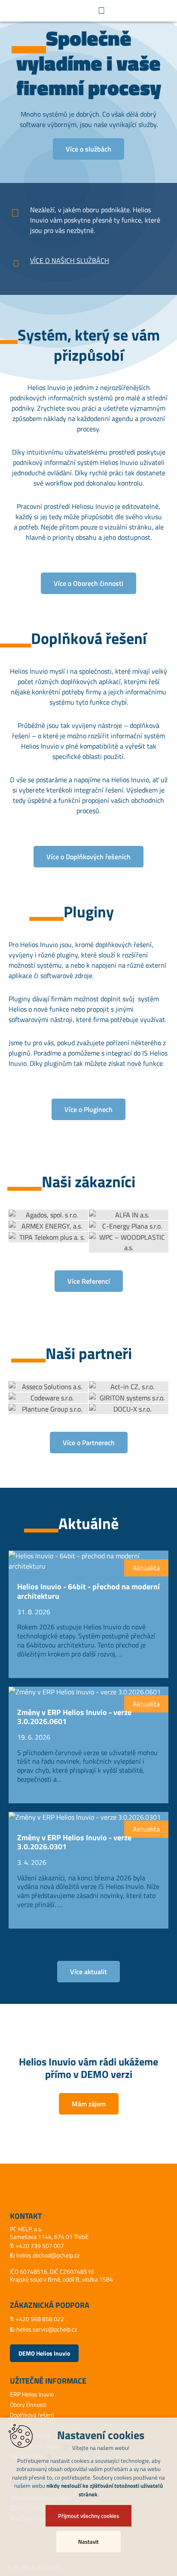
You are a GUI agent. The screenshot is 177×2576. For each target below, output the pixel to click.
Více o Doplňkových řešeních (88, 857)
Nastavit (88, 2542)
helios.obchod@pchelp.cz (48, 2255)
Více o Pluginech (88, 1109)
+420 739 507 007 (40, 2246)
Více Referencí (89, 1281)
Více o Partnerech (89, 1443)
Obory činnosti (28, 2404)
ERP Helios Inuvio (32, 2394)
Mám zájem (89, 2104)
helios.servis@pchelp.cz (47, 2329)
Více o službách (88, 149)
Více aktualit (88, 1972)
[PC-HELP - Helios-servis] (41, 11)
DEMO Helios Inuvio (44, 2353)
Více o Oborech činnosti (88, 583)
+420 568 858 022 (40, 2319)
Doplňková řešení (32, 2415)
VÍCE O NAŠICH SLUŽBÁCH (70, 260)
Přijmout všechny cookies (88, 2516)
